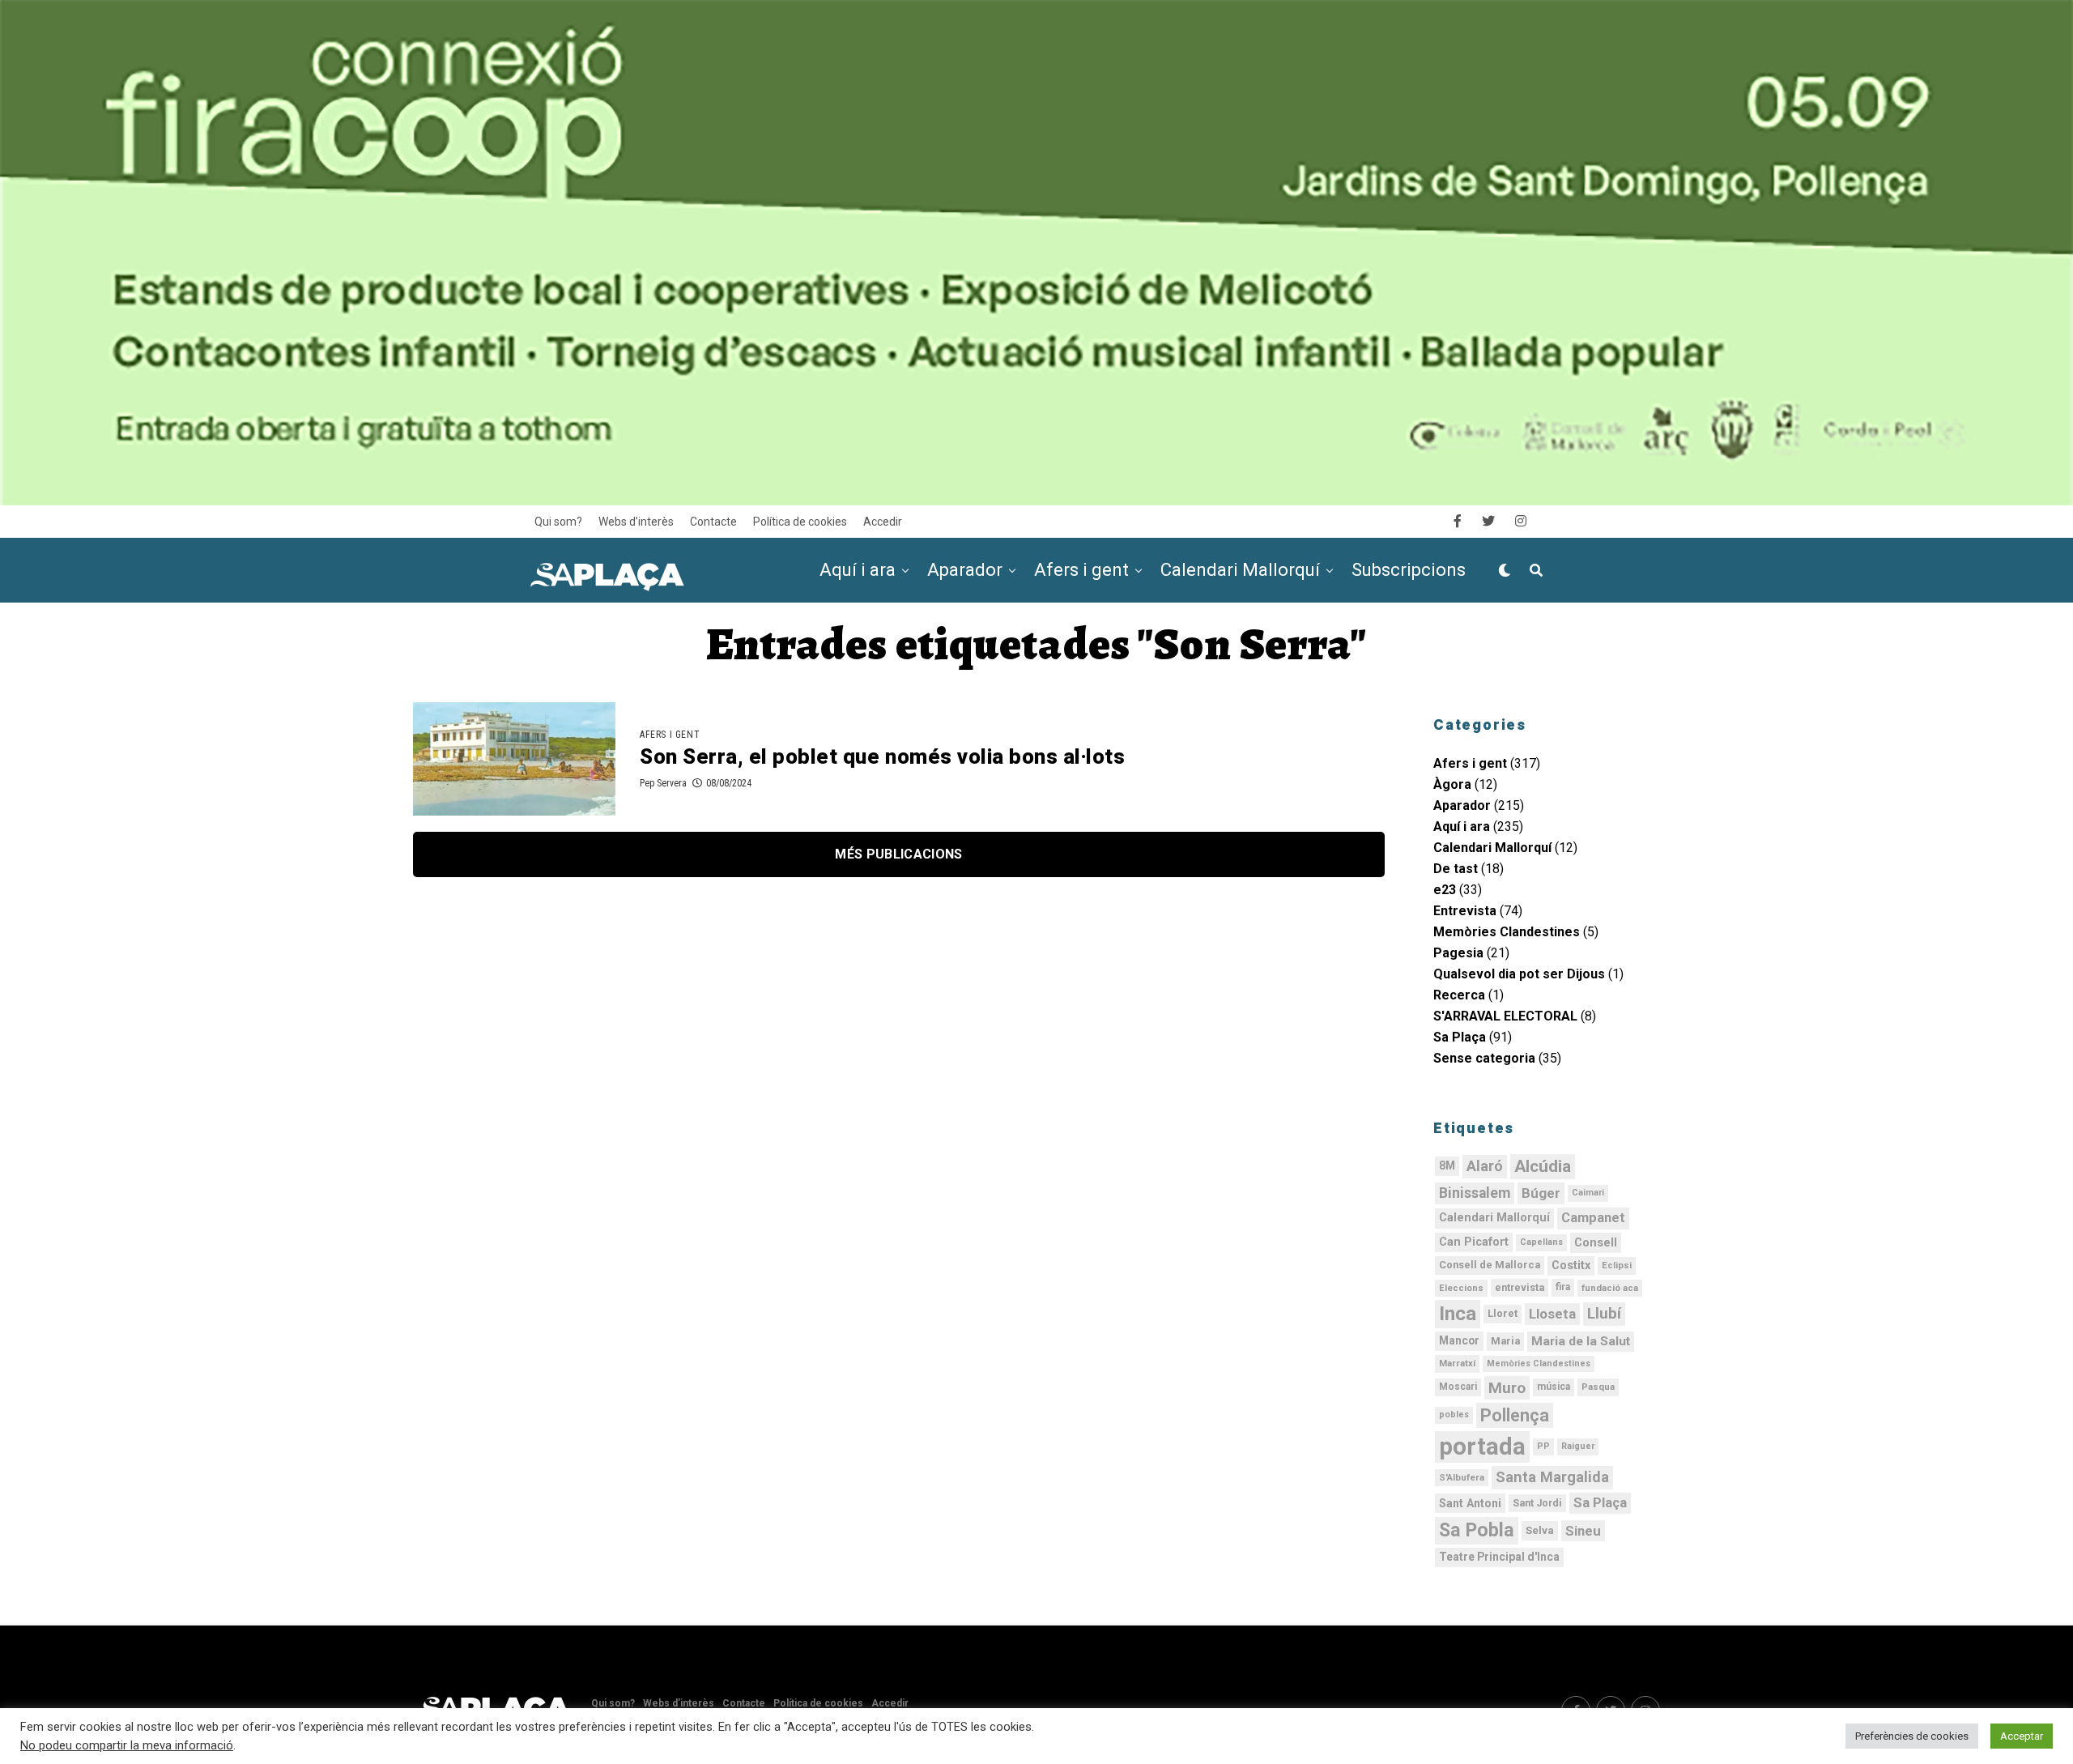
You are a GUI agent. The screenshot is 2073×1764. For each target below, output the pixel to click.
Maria (1505, 1341)
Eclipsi (1617, 1265)
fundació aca (1610, 1288)
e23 (1445, 890)
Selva (1540, 1530)
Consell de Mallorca (1490, 1265)
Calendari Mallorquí (1240, 570)
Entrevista (1465, 911)
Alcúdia (1543, 1166)
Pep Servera (663, 783)
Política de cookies (800, 522)
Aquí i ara (858, 570)
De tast (1456, 869)
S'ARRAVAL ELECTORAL (1505, 1016)
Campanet (1593, 1218)
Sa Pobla (1477, 1530)
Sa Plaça (1460, 1037)
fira (1563, 1287)
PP (1543, 1446)
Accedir (883, 522)
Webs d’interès (636, 522)
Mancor (1459, 1340)
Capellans (1541, 1242)
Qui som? (558, 522)
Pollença (1515, 1415)
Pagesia (1458, 953)
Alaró (1485, 1166)
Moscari (1458, 1387)
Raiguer (1578, 1446)
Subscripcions (1409, 570)
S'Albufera (1462, 1477)
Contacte (713, 522)
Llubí (1604, 1314)
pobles (1454, 1415)
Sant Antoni (1470, 1503)
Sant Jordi (1537, 1503)
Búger (1541, 1193)
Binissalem (1475, 1193)
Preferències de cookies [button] (1912, 1736)
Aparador (965, 570)
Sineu (1583, 1531)
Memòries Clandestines (1507, 932)
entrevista (1520, 1288)
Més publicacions (898, 854)
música (1554, 1387)
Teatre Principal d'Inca (1499, 1557)
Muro (1507, 1388)
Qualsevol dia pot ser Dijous (1519, 974)
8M (1447, 1165)
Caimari (1588, 1193)
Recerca (1459, 995)
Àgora (1452, 784)
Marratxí (1457, 1363)
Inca (1458, 1314)
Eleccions (1461, 1288)
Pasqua (1598, 1387)
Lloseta (1552, 1314)
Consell (1596, 1242)
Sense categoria (1484, 1058)
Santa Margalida (1552, 1477)
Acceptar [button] (2022, 1736)
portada (1482, 1447)
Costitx (1571, 1265)
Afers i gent (1081, 570)
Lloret (1503, 1313)
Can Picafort (1474, 1242)
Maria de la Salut (1581, 1341)
